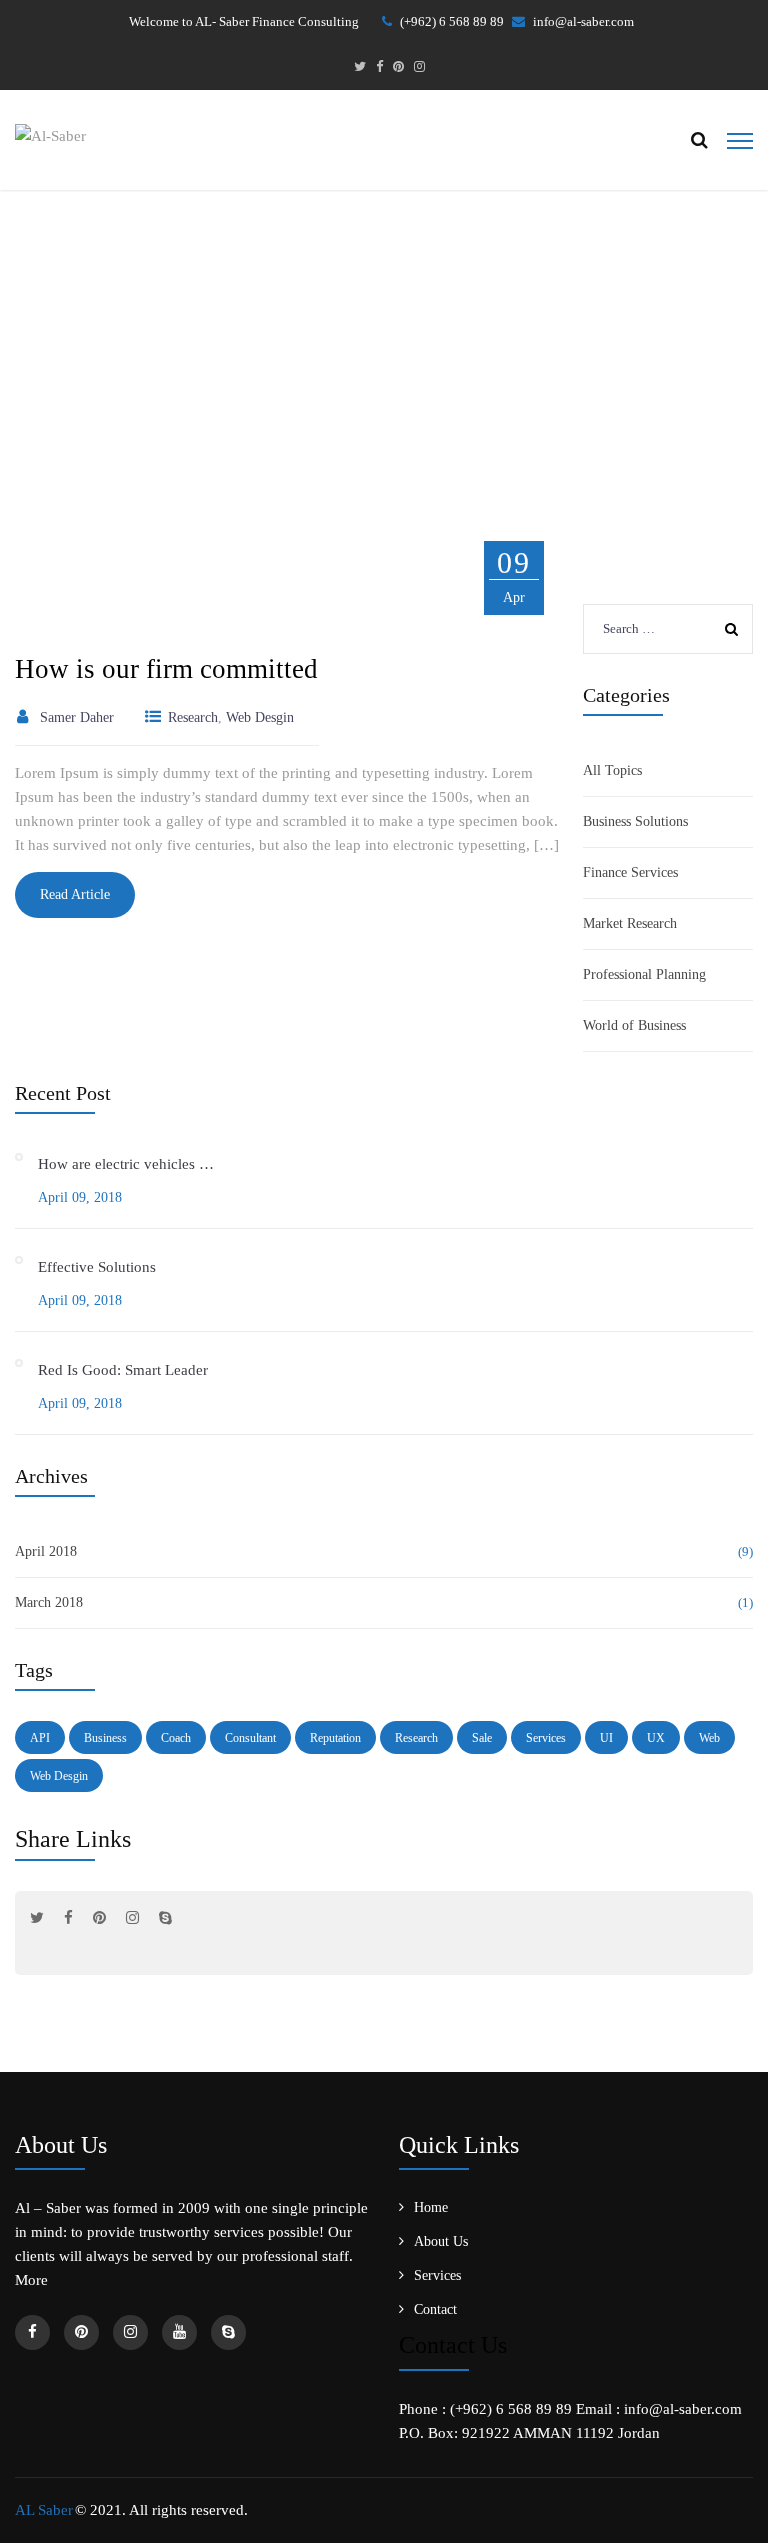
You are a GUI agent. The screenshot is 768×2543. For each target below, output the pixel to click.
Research (416, 1738)
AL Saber (44, 2510)
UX (656, 1738)
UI (606, 1738)
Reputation (335, 1738)
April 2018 (46, 1551)
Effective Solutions (97, 1267)
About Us (441, 2241)
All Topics (612, 770)
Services (546, 1738)
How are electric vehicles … (126, 1164)
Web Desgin (59, 1776)
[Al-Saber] (50, 134)
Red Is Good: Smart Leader (123, 1370)
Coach (176, 1738)
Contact (435, 2309)
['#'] (179, 2332)
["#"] (360, 67)
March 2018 (49, 1602)
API (40, 1738)
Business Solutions (635, 821)
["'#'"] (32, 2332)
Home (339, 364)
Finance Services (630, 872)
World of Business (634, 1025)
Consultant (250, 1738)
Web (709, 1738)
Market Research (630, 923)
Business (105, 1738)
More (31, 2280)
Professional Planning (644, 974)
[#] (37, 1918)
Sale (482, 1738)
